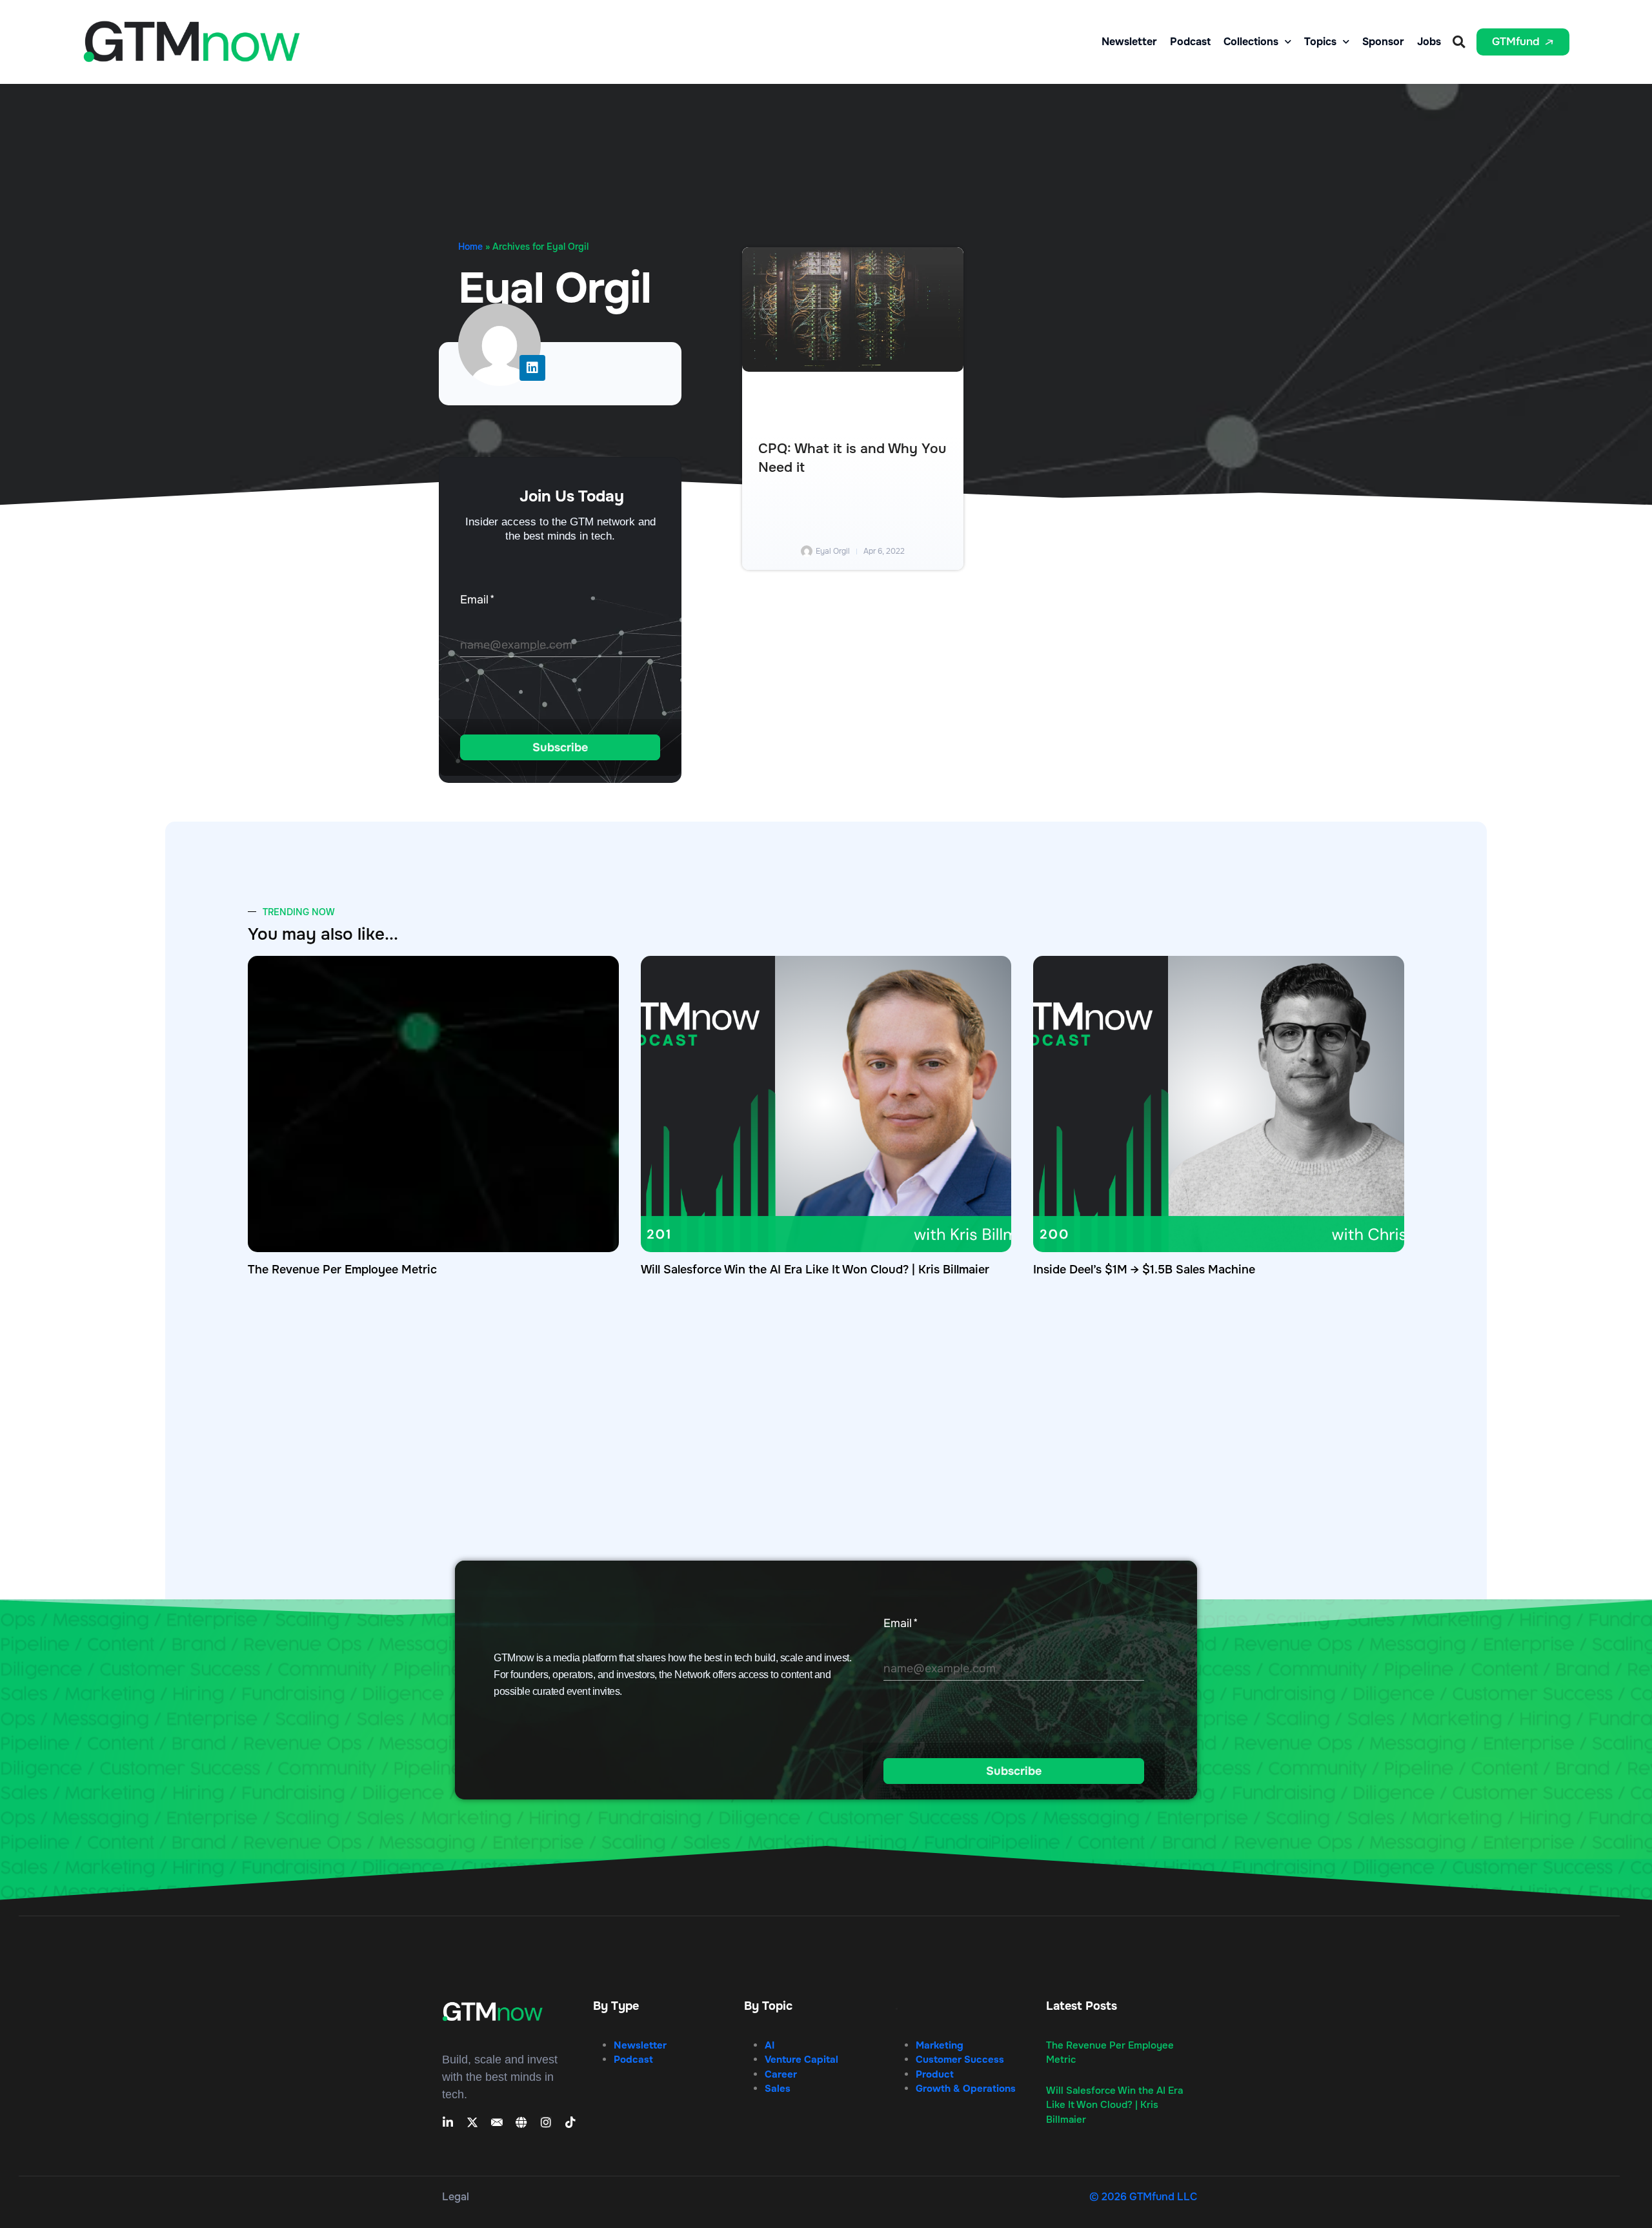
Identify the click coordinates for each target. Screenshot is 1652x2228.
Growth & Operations (966, 2089)
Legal (456, 2197)
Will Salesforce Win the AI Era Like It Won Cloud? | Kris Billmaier (815, 1270)
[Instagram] (546, 2122)
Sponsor (1383, 42)
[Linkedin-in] (448, 2122)
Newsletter (1129, 42)
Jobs (1429, 42)
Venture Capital (801, 2060)
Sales (778, 2089)
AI (770, 2045)
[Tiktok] (570, 2122)
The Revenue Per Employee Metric (342, 1270)
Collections (1251, 42)
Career (781, 2074)
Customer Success (960, 2060)
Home (470, 247)
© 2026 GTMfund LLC (1143, 2197)
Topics (1320, 42)
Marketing (940, 2045)
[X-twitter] (472, 2122)
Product (935, 2074)
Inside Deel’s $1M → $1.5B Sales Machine (1144, 1270)
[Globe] (521, 2122)
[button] (1459, 42)
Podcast (1190, 42)
